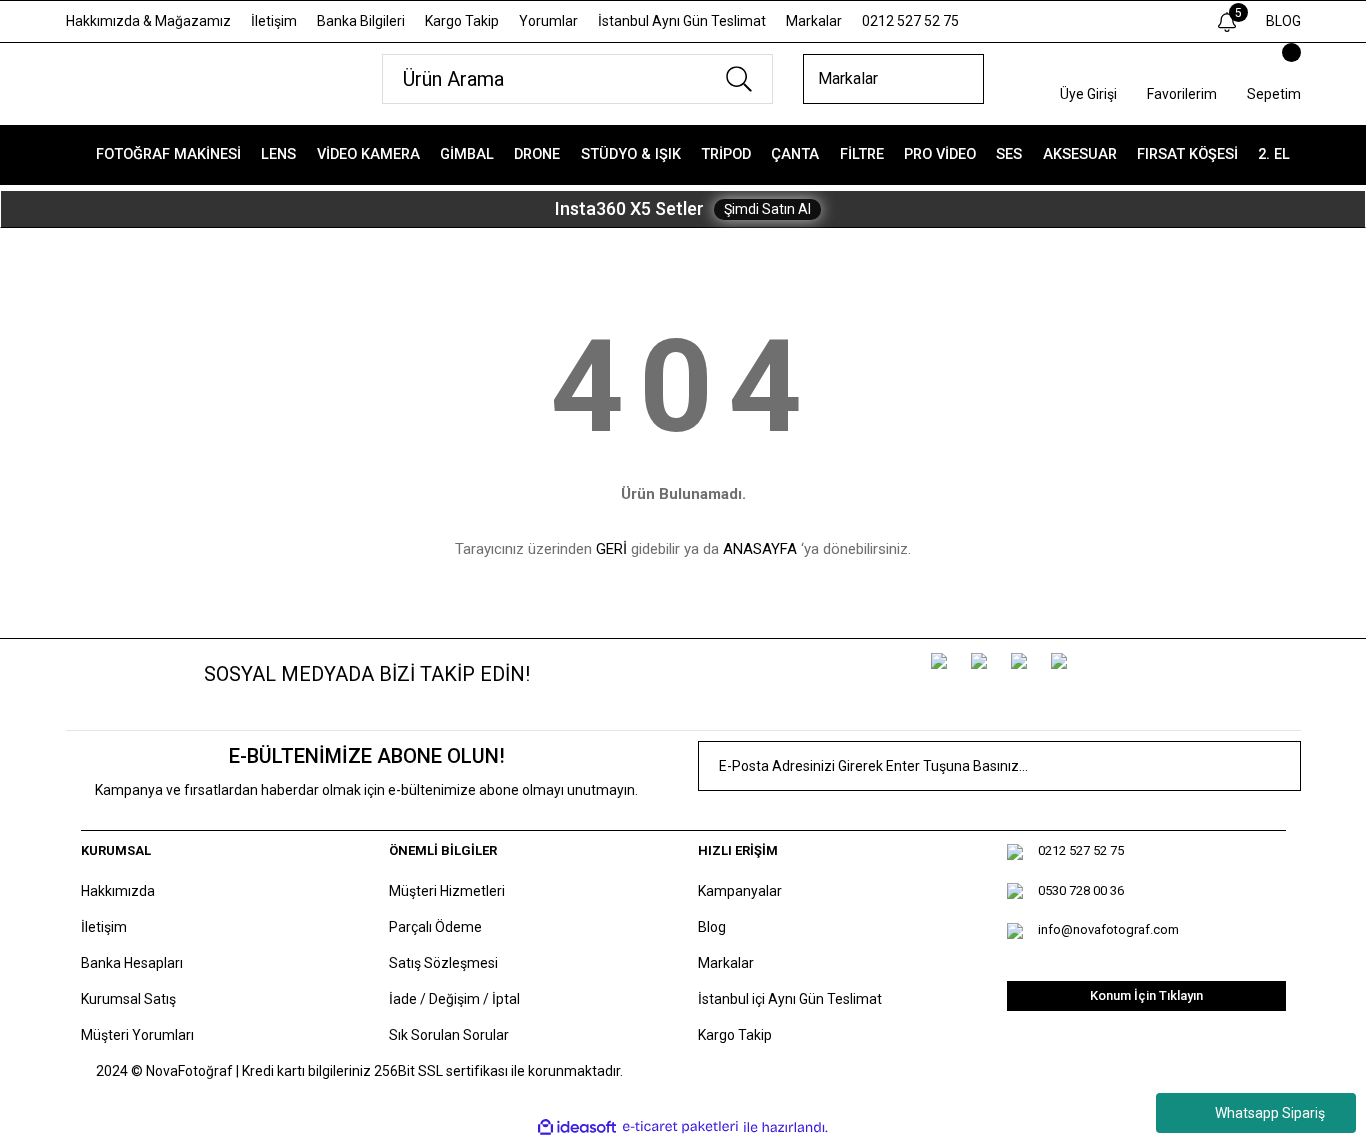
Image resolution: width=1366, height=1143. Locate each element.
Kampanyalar (740, 891)
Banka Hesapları (132, 963)
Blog (712, 927)
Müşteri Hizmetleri (447, 891)
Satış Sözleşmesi (443, 963)
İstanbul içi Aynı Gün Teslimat (790, 999)
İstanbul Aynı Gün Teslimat (682, 21)
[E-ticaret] (680, 1127)
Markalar (814, 21)
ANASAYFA (760, 549)
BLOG (1283, 21)
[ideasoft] (577, 1127)
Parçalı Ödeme (435, 927)
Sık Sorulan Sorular (449, 1035)
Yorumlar (548, 21)
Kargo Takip (462, 21)
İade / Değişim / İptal (454, 999)
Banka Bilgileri (361, 21)
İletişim (274, 21)
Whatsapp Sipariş (1270, 1113)
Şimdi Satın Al (767, 209)
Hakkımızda (118, 891)
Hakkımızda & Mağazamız (148, 21)
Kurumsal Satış (128, 999)
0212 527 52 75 (910, 21)
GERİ (611, 549)
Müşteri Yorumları (137, 1035)
